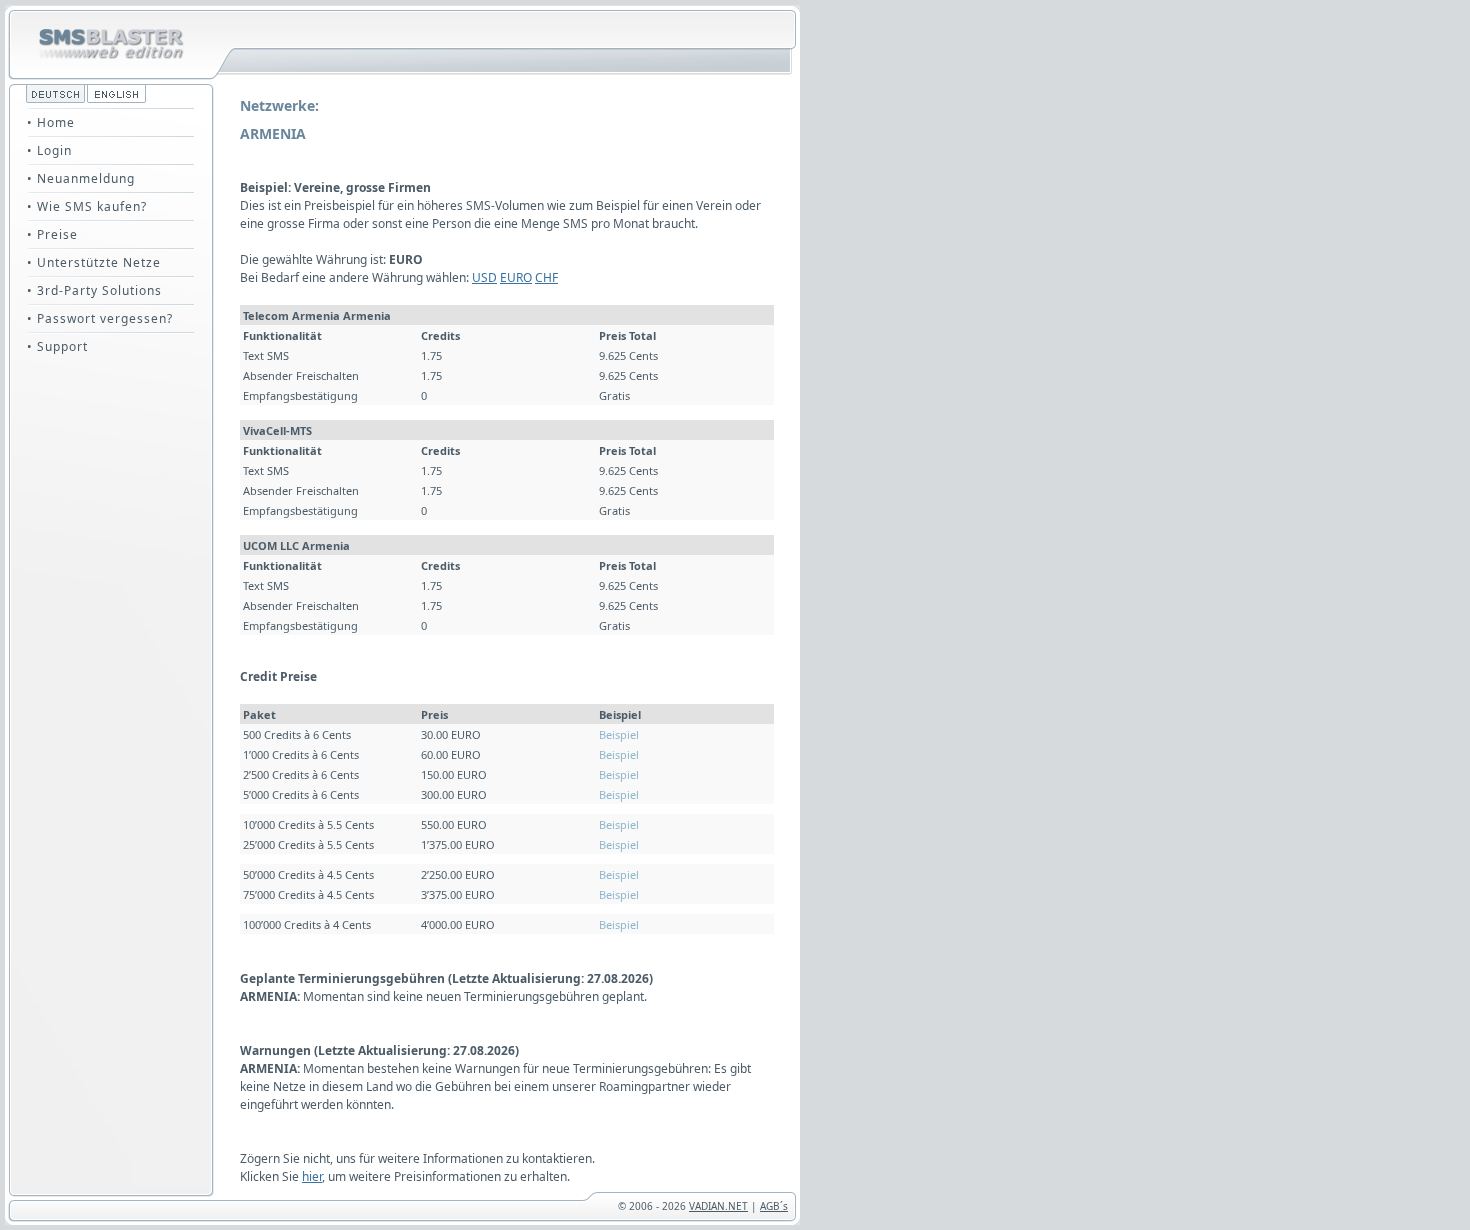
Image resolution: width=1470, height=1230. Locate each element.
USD (484, 277)
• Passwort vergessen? (100, 318)
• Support (57, 346)
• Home (51, 122)
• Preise (52, 234)
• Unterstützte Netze (94, 262)
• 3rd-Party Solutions (94, 290)
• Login (49, 150)
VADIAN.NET (718, 1206)
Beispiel (619, 734)
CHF (546, 277)
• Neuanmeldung (81, 178)
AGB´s (774, 1206)
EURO (516, 277)
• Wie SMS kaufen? (87, 206)
